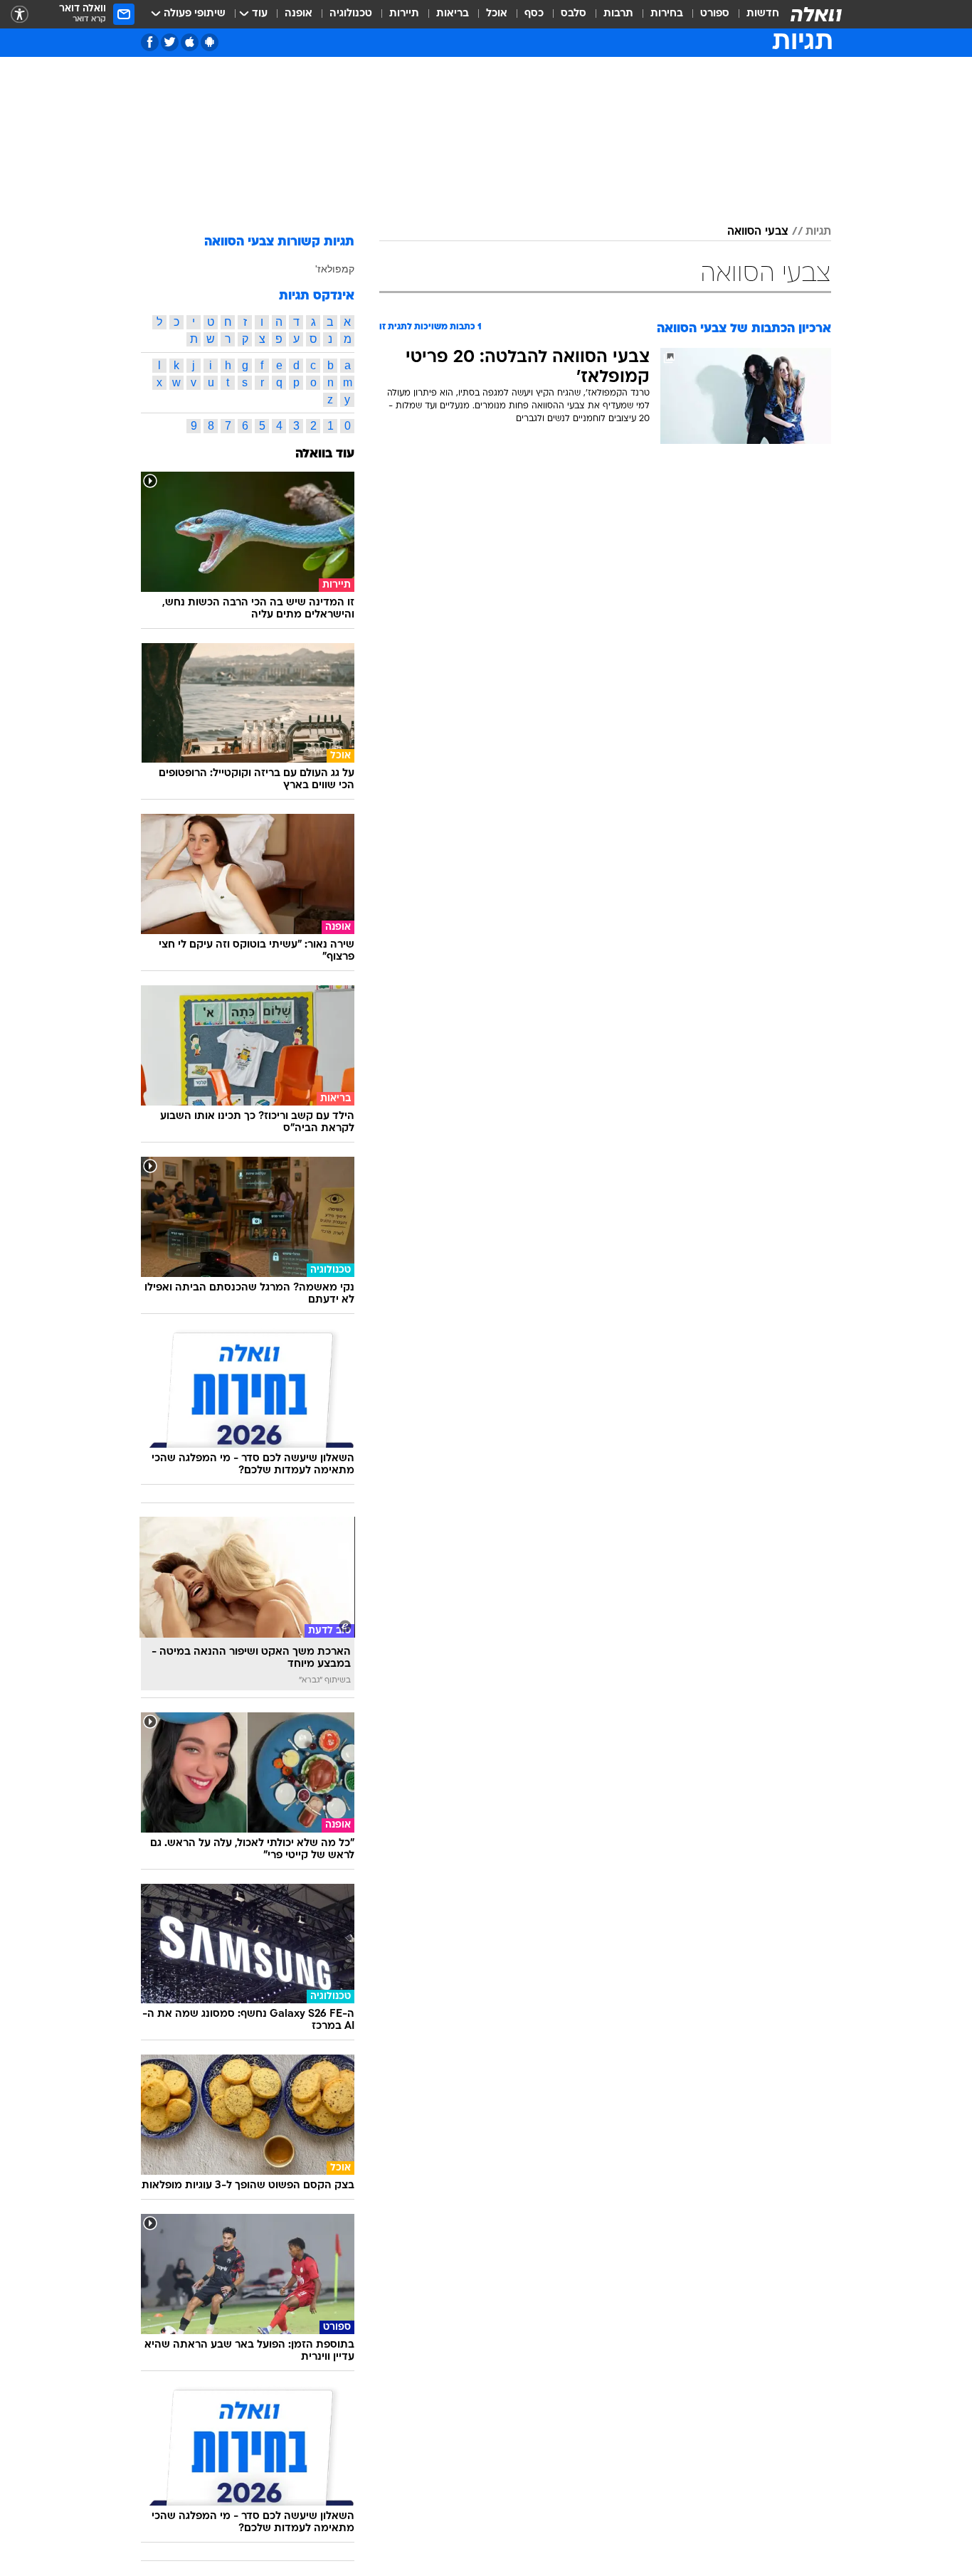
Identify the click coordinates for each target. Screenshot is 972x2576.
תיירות (404, 14)
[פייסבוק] (150, 42)
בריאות (453, 14)
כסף (534, 14)
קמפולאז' (335, 269)
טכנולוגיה (351, 14)
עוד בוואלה (325, 454)
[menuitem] (754, 14)
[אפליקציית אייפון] (190, 42)
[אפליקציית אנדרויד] (210, 42)
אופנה (299, 14)
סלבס (574, 14)
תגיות (818, 232)
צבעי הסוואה (758, 232)
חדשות (763, 14)
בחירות (667, 14)
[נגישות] (20, 15)
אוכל (497, 14)
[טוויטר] (170, 42)
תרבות (618, 14)
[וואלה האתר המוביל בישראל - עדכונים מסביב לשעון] (816, 14)
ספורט (715, 14)
